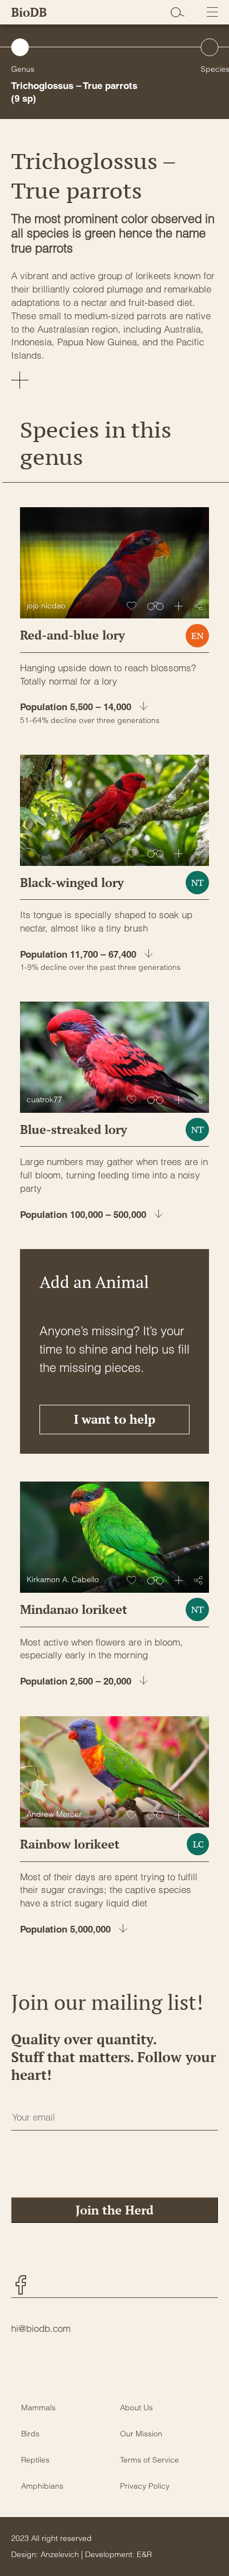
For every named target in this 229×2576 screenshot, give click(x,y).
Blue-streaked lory (74, 1129)
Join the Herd (114, 2210)
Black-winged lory (72, 882)
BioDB (29, 12)
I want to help (114, 1419)
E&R (144, 2554)
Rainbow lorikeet (70, 1844)
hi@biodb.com (41, 2328)
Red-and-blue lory (73, 635)
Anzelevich (60, 2554)
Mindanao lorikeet (74, 1609)
